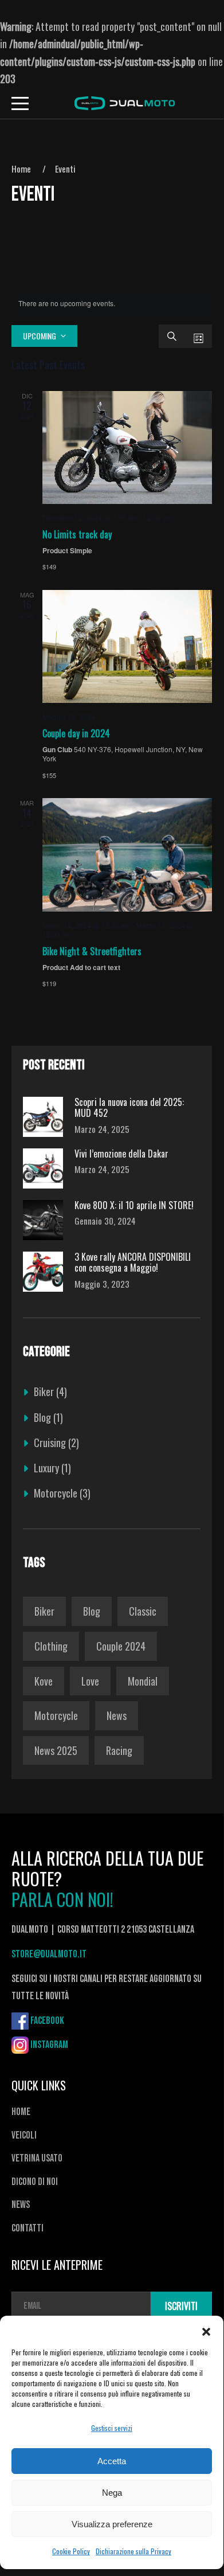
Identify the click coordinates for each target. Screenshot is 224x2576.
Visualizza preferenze (112, 2524)
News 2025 (56, 1750)
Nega (112, 2493)
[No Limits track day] (127, 447)
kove (44, 1681)
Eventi (65, 169)
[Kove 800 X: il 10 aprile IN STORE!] (43, 1220)
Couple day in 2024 (76, 733)
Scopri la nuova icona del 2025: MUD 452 (129, 1108)
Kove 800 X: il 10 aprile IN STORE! (134, 1205)
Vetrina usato (37, 2158)
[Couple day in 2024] (127, 646)
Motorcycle (56, 1493)
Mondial (143, 1681)
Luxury (46, 1468)
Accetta (112, 2461)
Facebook (47, 2021)
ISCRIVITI (181, 2306)
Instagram (49, 2045)
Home (21, 169)
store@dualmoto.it (49, 1954)
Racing (119, 1750)
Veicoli (24, 2135)
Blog (42, 1417)
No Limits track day (77, 534)
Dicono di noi (35, 2182)
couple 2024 (121, 1646)
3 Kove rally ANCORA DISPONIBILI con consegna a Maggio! (133, 1262)
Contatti (27, 2228)
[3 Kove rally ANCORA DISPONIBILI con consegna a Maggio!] (43, 1272)
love (90, 1681)
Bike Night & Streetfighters (92, 951)
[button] (206, 2330)
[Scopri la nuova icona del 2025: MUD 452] (43, 1117)
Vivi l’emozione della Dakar (121, 1154)
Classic (143, 1611)
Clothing (51, 1646)
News (117, 1715)
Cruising (50, 1443)
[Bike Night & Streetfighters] (127, 855)
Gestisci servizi (112, 2428)
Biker (44, 1391)
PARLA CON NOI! (62, 1899)
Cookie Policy (71, 2551)
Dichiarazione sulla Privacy (133, 2551)
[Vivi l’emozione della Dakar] (43, 1168)
